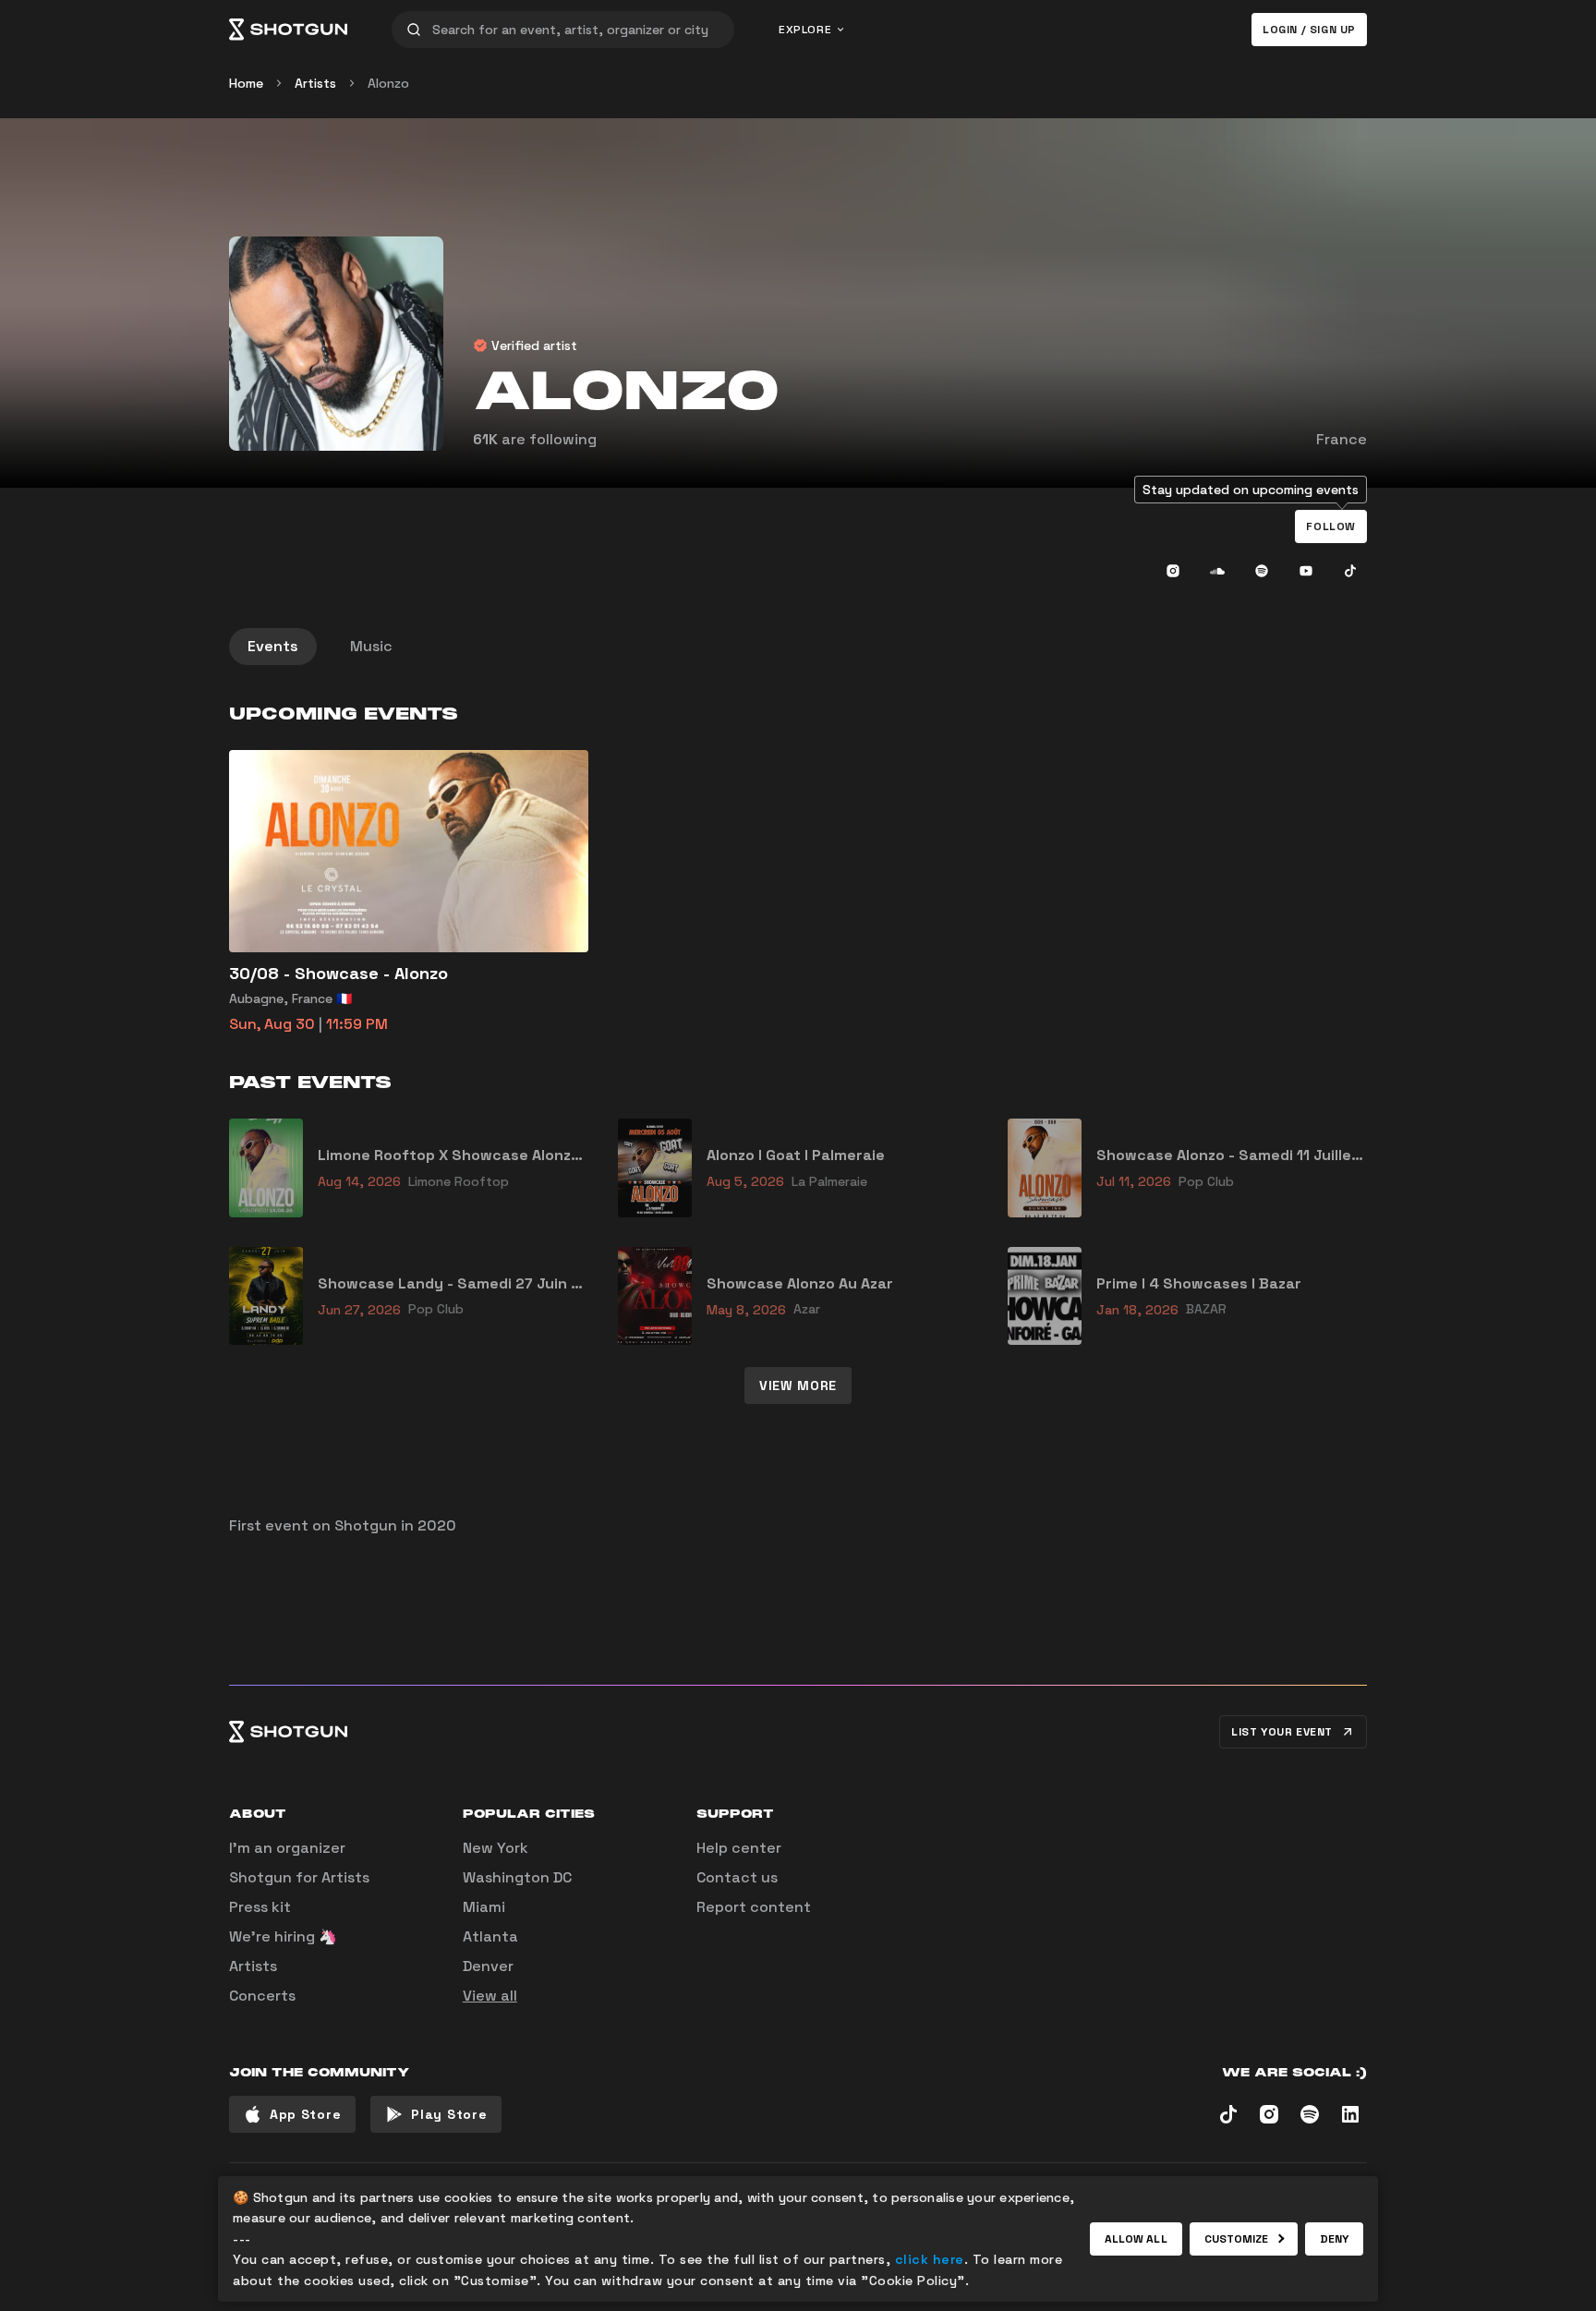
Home (246, 83)
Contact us (737, 1877)
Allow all (1136, 2239)
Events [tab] (273, 646)
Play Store (449, 2114)
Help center (739, 1848)
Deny (1334, 2239)
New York (496, 1848)
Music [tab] (371, 646)
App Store (305, 2114)
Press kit (260, 1907)
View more (798, 1385)
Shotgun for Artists (299, 1877)
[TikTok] (1350, 571)
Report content (754, 1907)
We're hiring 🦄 (283, 1936)
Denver (488, 1966)
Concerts (262, 1996)
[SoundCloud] (1217, 571)
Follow (1331, 526)
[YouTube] (1306, 571)
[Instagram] (1173, 571)
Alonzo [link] (388, 83)
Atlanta (490, 1936)
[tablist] (798, 647)
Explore (805, 30)
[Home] (288, 30)
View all (490, 1996)
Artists (315, 83)
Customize (1237, 2239)
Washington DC (517, 1877)
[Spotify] (1262, 571)
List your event (1282, 1732)
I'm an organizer (287, 1848)
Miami (484, 1907)
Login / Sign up (1309, 30)
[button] (1331, 526)
